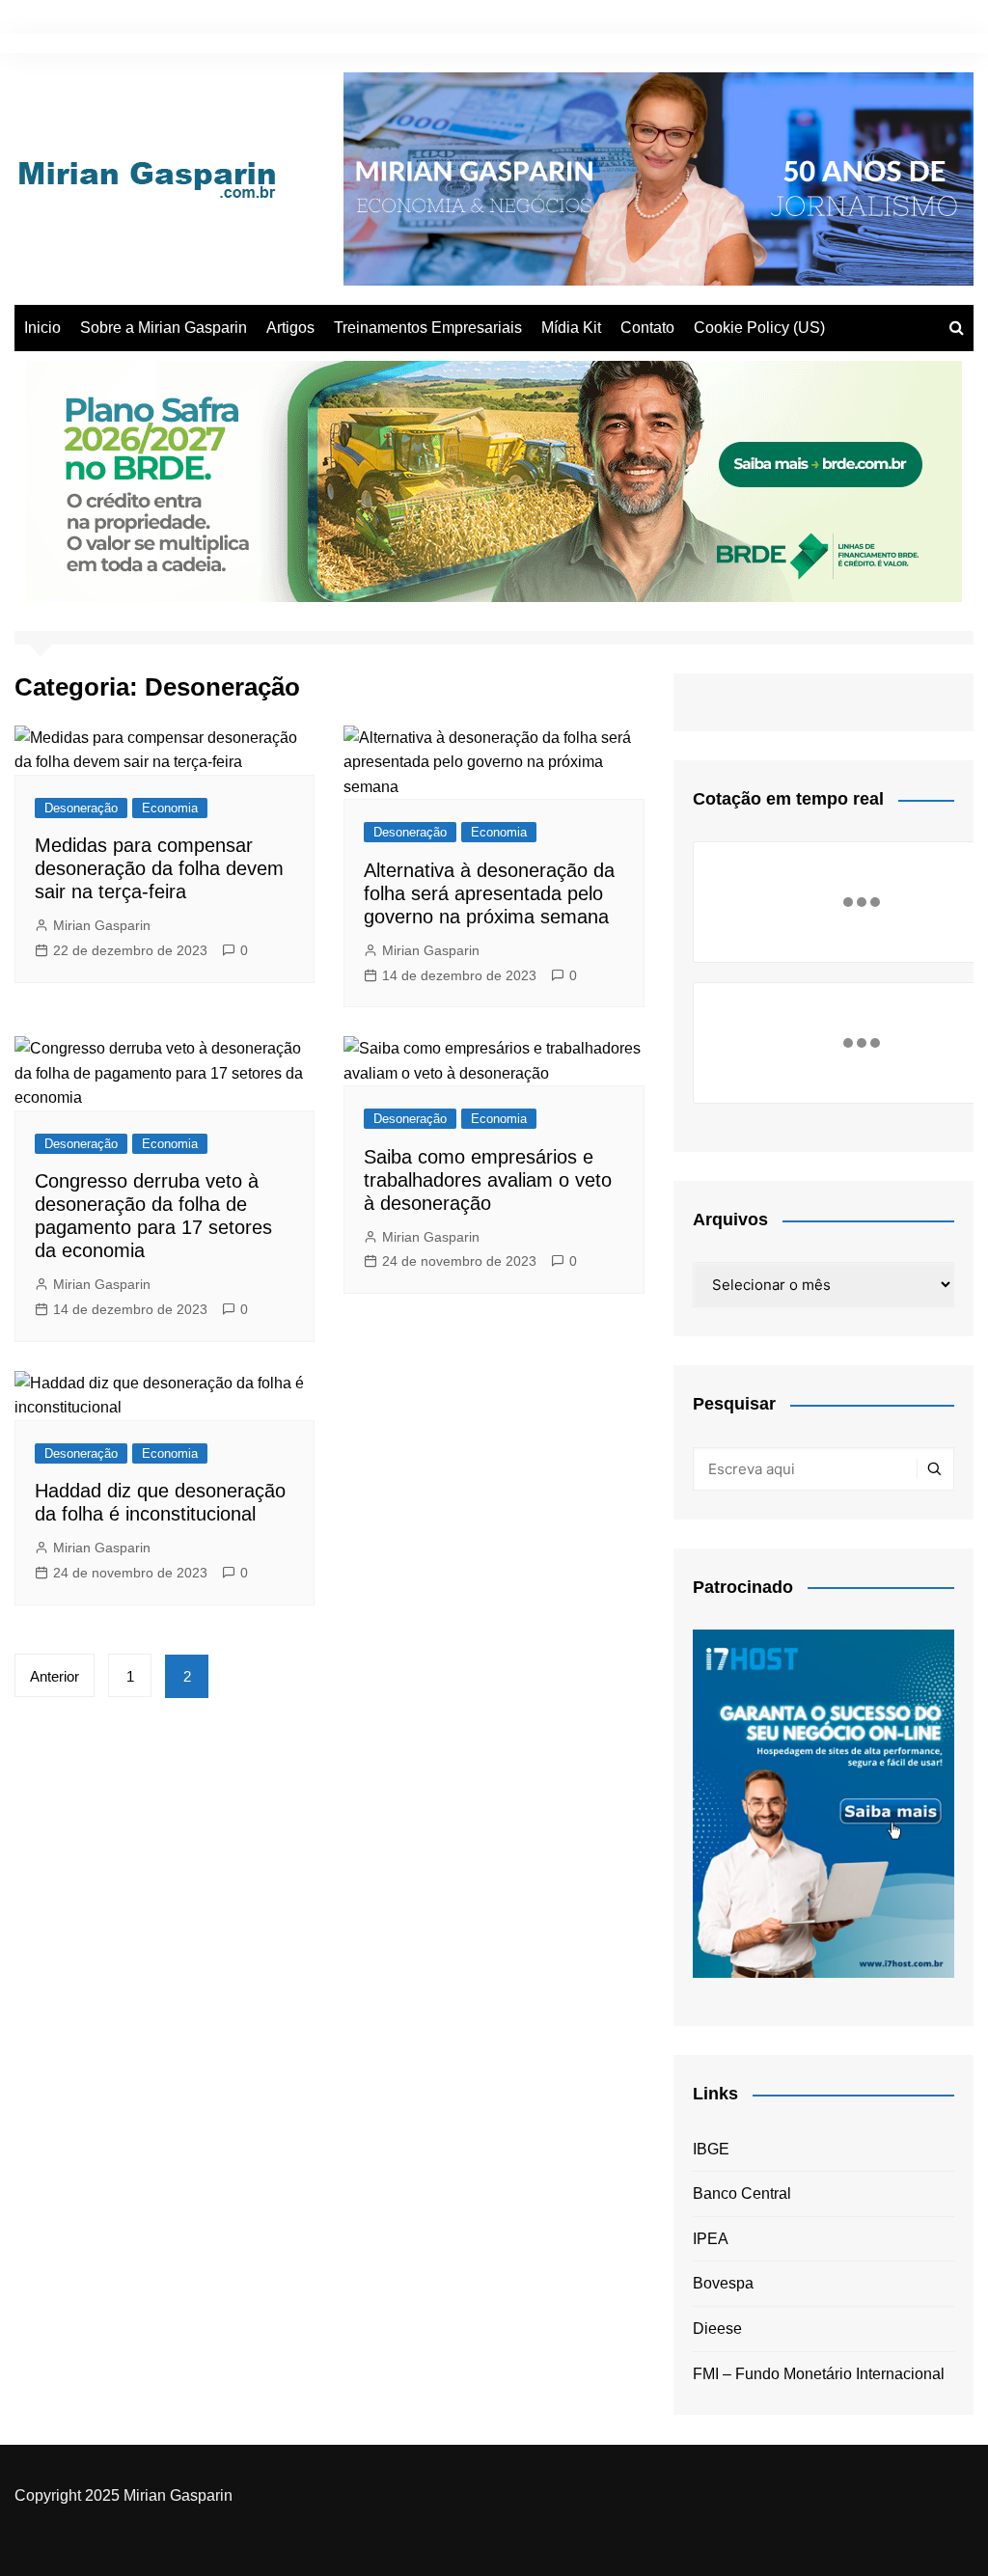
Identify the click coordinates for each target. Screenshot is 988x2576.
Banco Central (742, 2193)
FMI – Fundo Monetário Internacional (819, 2374)
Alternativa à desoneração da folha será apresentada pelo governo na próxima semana (489, 893)
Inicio (42, 328)
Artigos (290, 328)
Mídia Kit (571, 328)
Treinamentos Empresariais (428, 328)
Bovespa (723, 2283)
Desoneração (81, 808)
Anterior (55, 1676)
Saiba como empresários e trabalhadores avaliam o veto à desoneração (488, 1180)
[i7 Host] (823, 1803)
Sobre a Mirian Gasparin (164, 328)
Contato (647, 328)
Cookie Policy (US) (759, 328)
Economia (170, 808)
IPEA (711, 2239)
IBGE (711, 2149)
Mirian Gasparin (102, 925)
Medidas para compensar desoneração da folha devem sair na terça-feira (159, 868)
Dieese (717, 2329)
